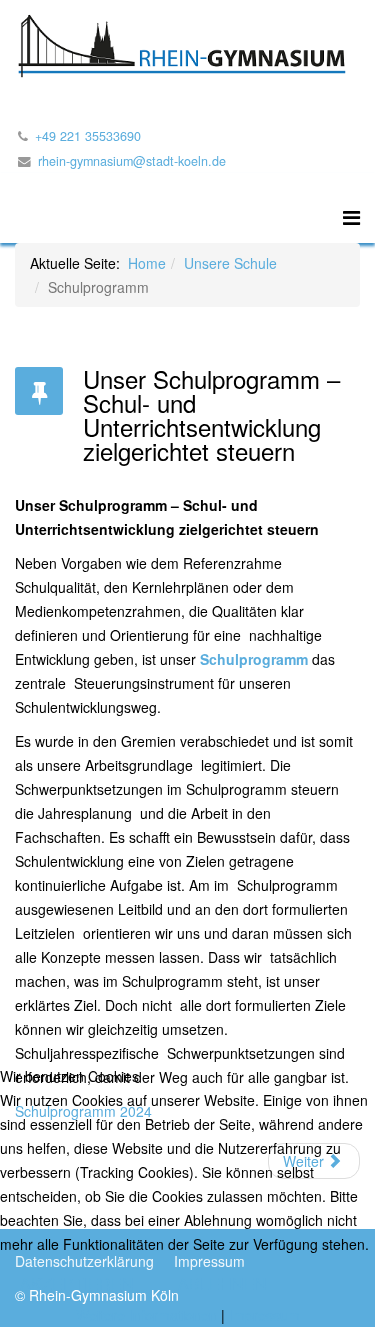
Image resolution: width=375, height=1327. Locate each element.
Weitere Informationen (146, 1315)
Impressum (264, 1315)
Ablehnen (222, 1283)
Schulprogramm (254, 659)
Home (147, 263)
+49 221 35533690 (88, 136)
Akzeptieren (77, 1283)
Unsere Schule (230, 263)
